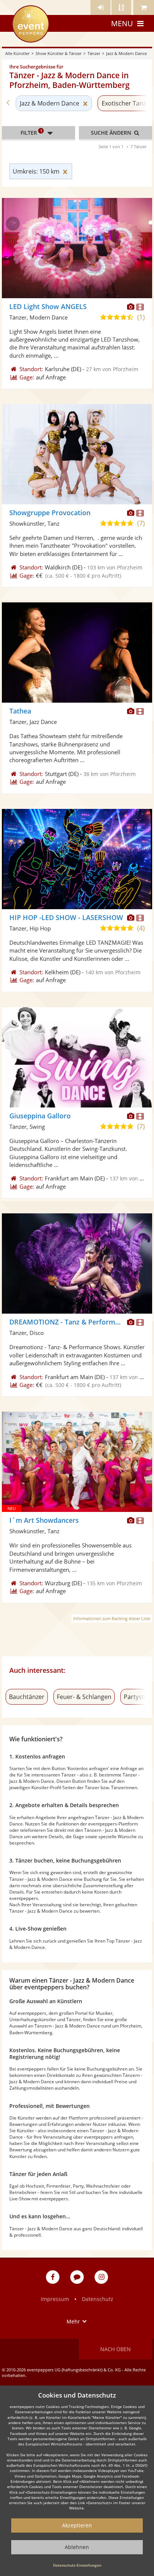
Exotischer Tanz (124, 103)
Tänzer (94, 53)
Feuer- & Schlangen (84, 1697)
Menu (122, 23)
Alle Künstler (17, 53)
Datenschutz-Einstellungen (77, 2565)
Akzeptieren (77, 2525)
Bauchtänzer (27, 1697)
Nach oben (115, 2349)
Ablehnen (77, 2547)
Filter (31, 132)
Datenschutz (98, 2299)
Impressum (55, 2299)
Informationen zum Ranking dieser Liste (112, 1618)
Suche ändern (112, 133)
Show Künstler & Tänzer (58, 53)
